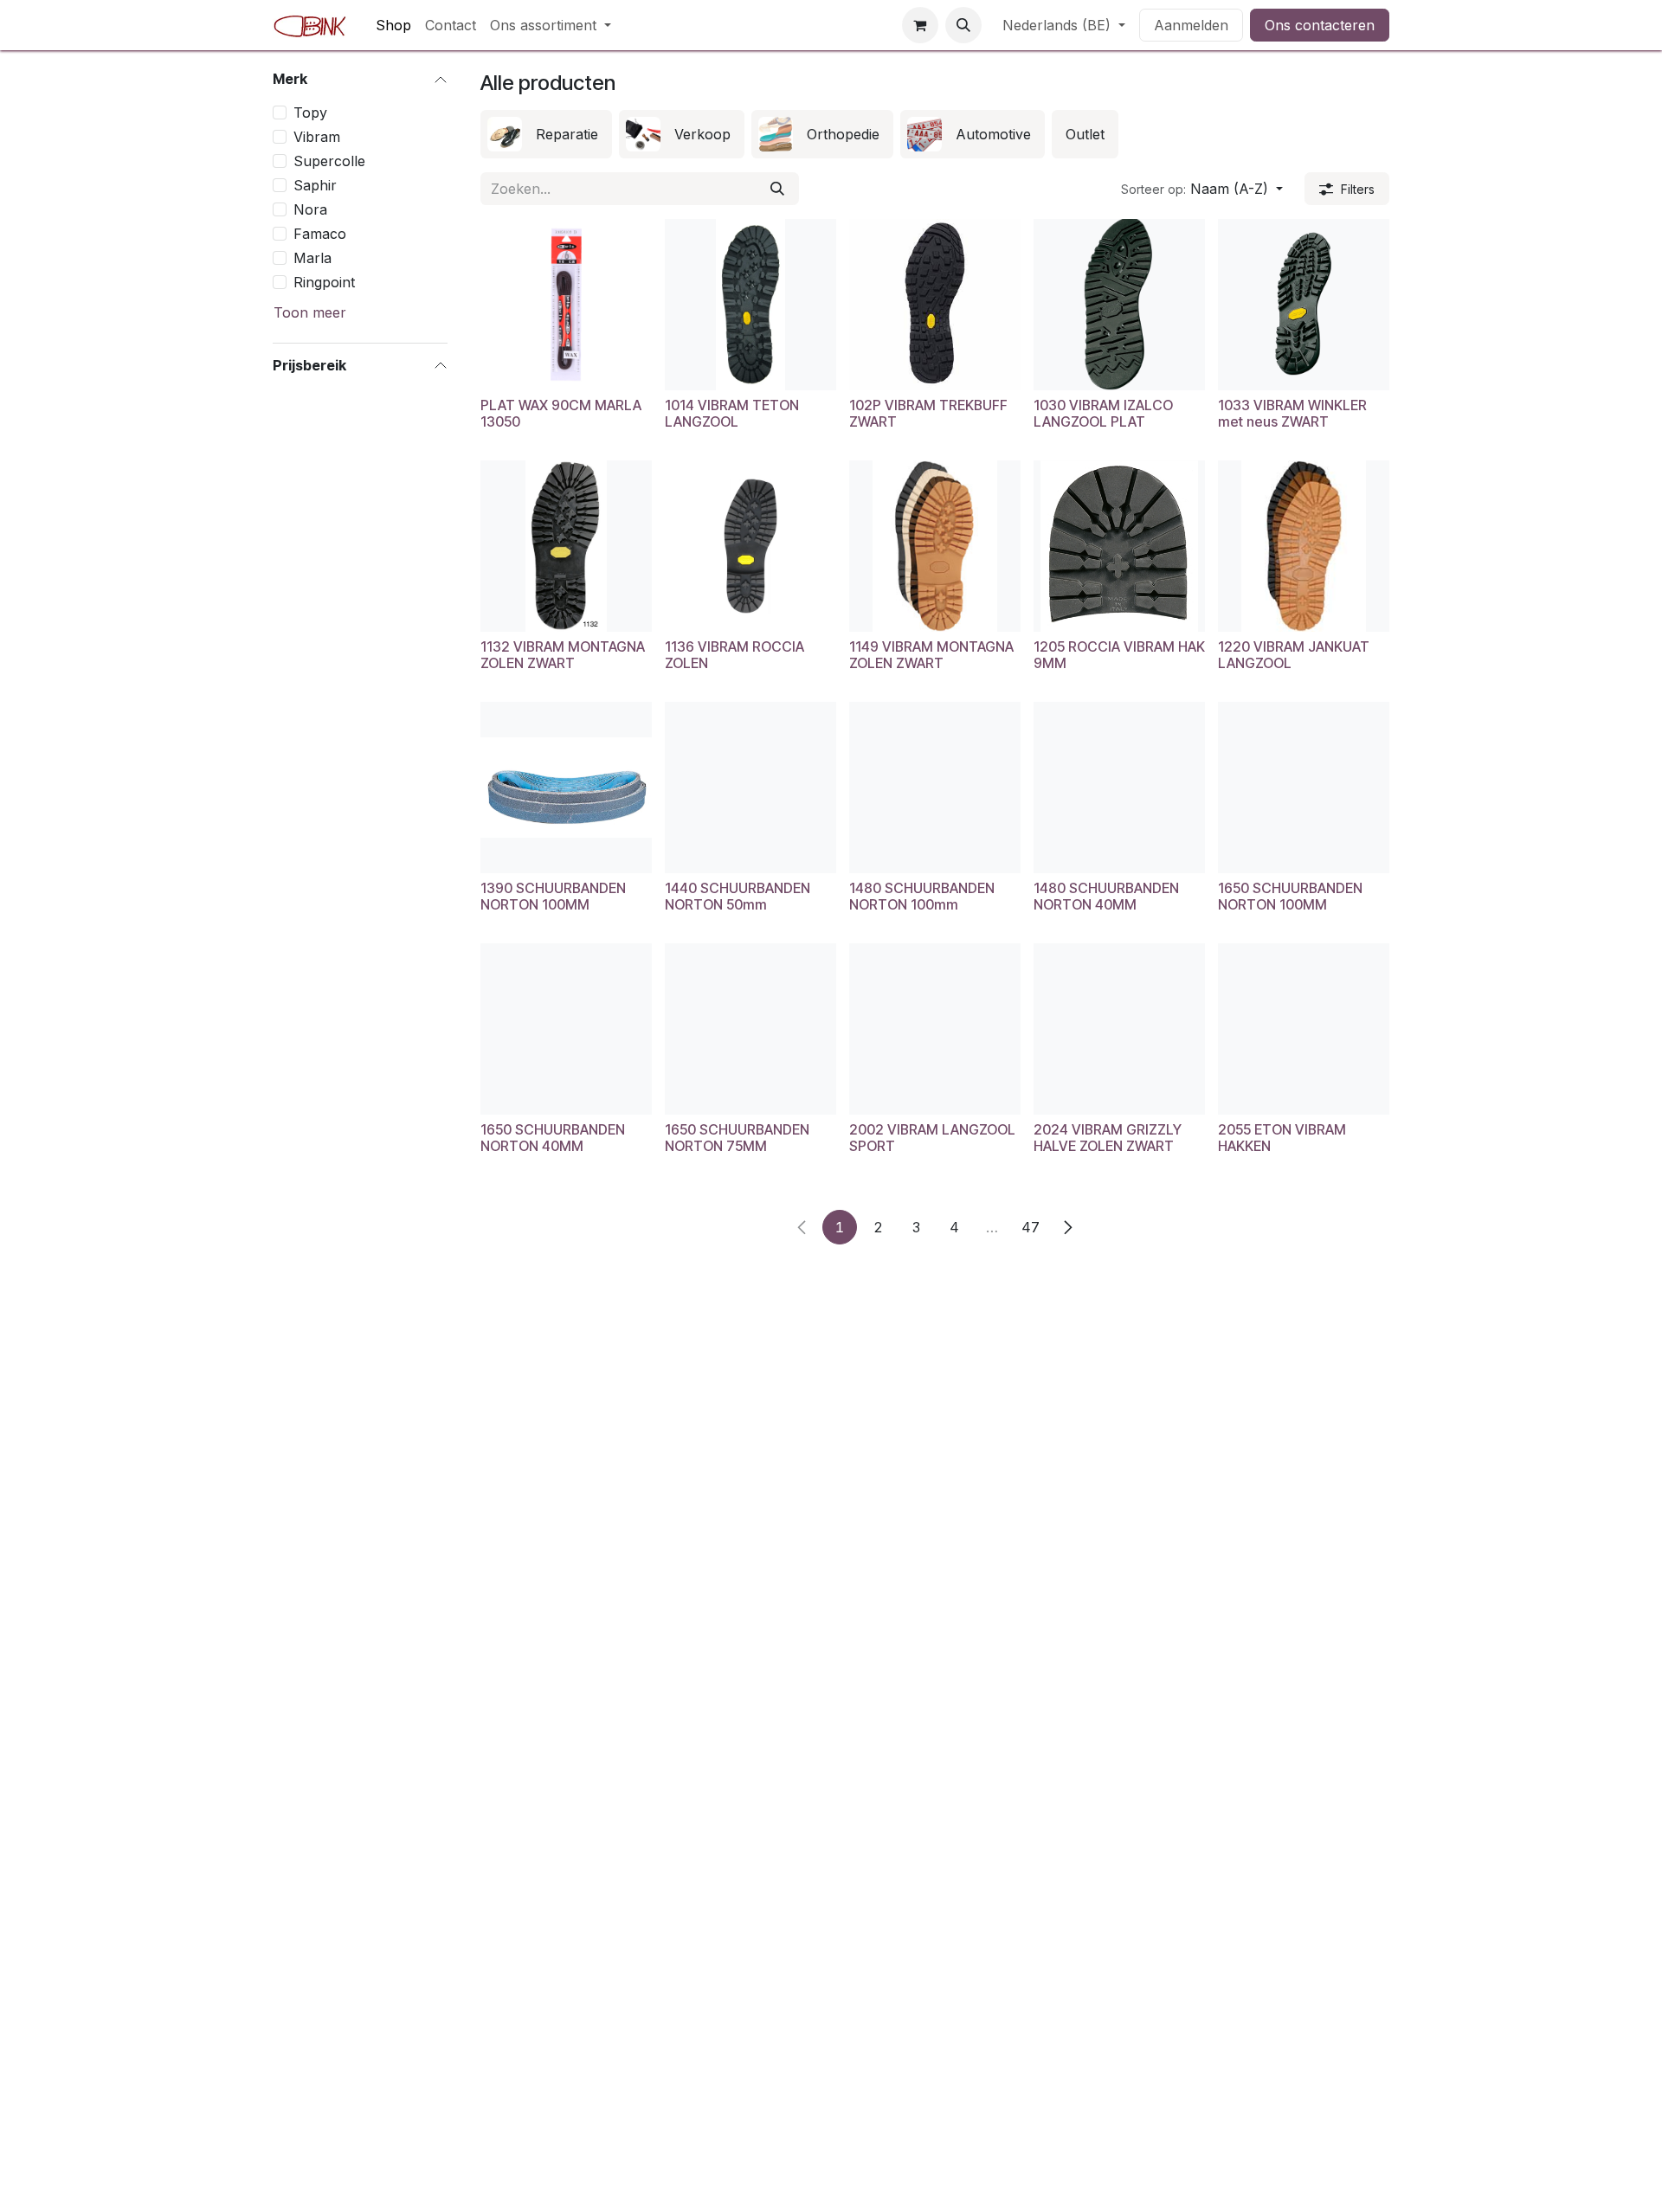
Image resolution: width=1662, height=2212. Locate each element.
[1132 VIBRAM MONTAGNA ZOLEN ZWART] (566, 546)
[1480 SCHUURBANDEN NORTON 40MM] (1119, 788)
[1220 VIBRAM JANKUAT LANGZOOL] (1304, 546)
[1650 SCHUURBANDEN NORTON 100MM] (1304, 788)
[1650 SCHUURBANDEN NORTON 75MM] (750, 1029)
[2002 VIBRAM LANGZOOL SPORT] (935, 1029)
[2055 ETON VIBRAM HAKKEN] (1304, 1029)
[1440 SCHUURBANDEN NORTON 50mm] (750, 788)
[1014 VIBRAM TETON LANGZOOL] (750, 305)
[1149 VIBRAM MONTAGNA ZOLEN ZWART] (935, 546)
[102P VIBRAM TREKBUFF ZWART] (935, 305)
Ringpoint (324, 281)
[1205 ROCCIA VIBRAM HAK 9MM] (1119, 546)
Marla (312, 257)
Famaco (320, 233)
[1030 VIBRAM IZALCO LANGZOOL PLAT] (1119, 305)
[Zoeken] (777, 189)
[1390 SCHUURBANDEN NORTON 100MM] (566, 788)
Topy (310, 112)
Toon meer (310, 312)
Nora (310, 209)
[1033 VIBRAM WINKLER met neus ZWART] (1304, 305)
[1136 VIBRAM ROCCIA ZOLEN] (750, 546)
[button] (963, 25)
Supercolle (329, 160)
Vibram (317, 136)
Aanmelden (1191, 25)
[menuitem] (393, 25)
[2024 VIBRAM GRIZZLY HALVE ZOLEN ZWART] (1119, 1029)
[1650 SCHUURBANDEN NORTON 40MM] (566, 1029)
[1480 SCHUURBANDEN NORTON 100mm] (935, 788)
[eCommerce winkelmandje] (920, 25)
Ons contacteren (1320, 25)
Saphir (315, 184)
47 (1031, 1227)
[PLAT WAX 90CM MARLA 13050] (566, 305)
